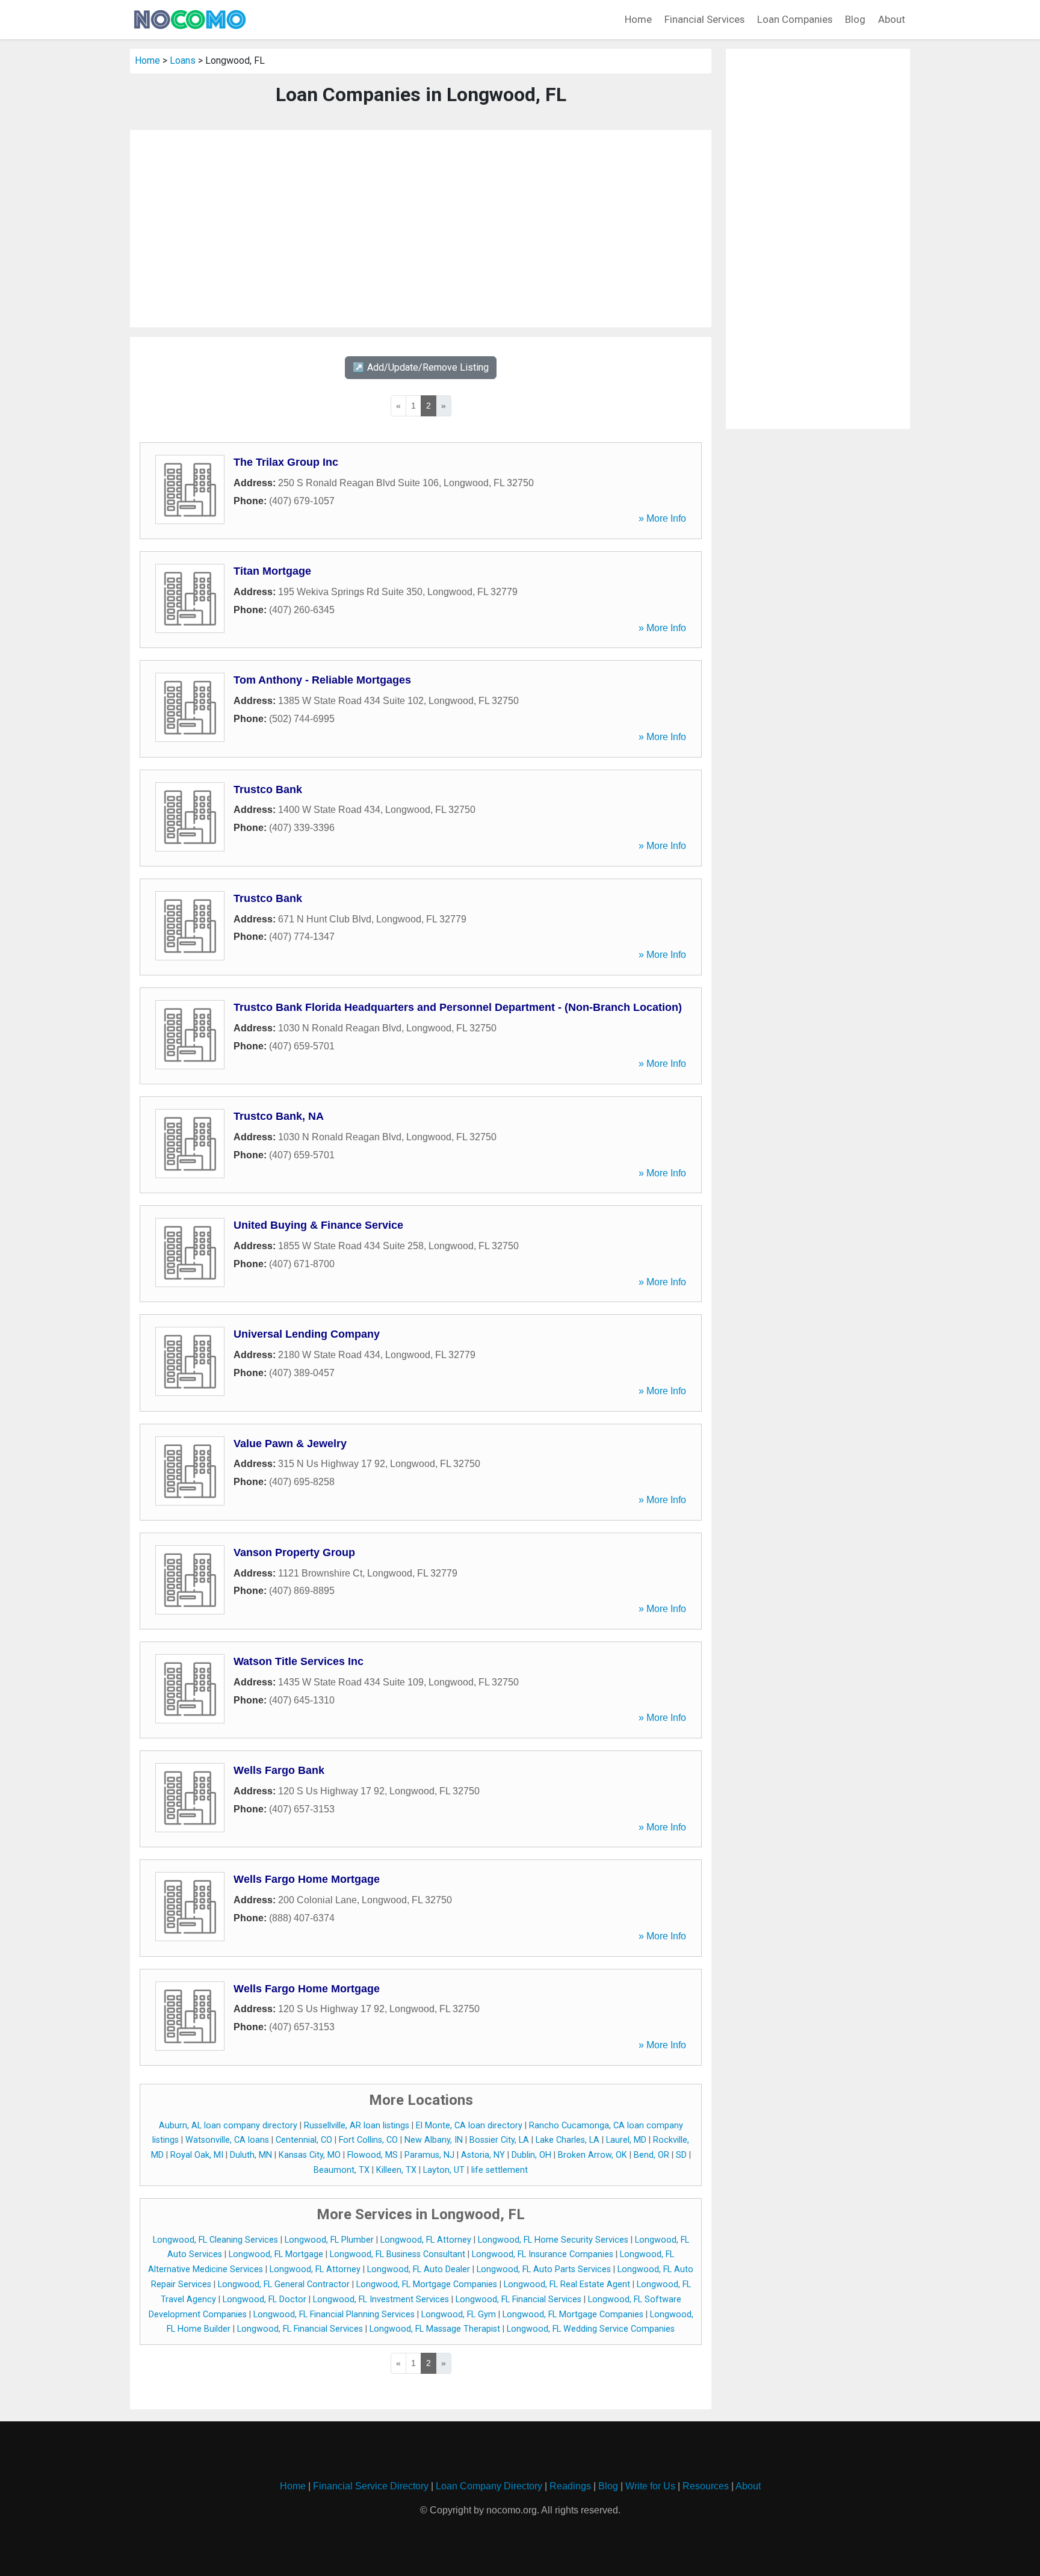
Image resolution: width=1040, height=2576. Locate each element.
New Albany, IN (434, 2140)
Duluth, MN (251, 2155)
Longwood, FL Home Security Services (553, 2240)
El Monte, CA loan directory (469, 2126)
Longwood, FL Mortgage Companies (427, 2284)
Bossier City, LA (499, 2140)
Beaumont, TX (342, 2170)
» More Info (662, 518)
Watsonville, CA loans (227, 2140)
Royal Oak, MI (197, 2155)
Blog (855, 19)
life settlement (500, 2170)
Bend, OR (652, 2155)
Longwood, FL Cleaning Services (215, 2240)
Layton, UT (444, 2170)
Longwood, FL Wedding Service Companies (591, 2329)
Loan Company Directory (489, 2486)
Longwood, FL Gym (459, 2315)
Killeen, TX (396, 2170)
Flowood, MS (373, 2155)
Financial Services (704, 19)
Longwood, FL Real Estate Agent (567, 2284)
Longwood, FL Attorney (426, 2240)
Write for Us (650, 2486)
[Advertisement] (421, 229)
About (892, 19)
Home (638, 19)
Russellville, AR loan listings (357, 2126)
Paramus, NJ (429, 2155)
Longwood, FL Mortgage (276, 2254)
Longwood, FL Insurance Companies (543, 2254)
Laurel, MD (626, 2140)
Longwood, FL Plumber (329, 2240)
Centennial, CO (304, 2140)
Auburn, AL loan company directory (228, 2126)
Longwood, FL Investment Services (381, 2300)
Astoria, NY (483, 2155)
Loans (183, 60)
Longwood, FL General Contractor (284, 2284)
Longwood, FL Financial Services (518, 2300)
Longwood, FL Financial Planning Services (334, 2315)
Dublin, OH (531, 2155)
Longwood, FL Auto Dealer (419, 2269)
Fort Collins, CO (368, 2140)
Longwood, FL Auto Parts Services (544, 2269)
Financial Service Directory (371, 2486)
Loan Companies (795, 19)
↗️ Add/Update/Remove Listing (421, 367)
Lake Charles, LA (568, 2140)
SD (681, 2155)
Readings (570, 2486)
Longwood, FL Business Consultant (398, 2254)
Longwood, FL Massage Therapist (435, 2329)
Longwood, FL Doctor (265, 2300)
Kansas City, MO (310, 2155)
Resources (706, 2486)
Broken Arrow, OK (593, 2155)
